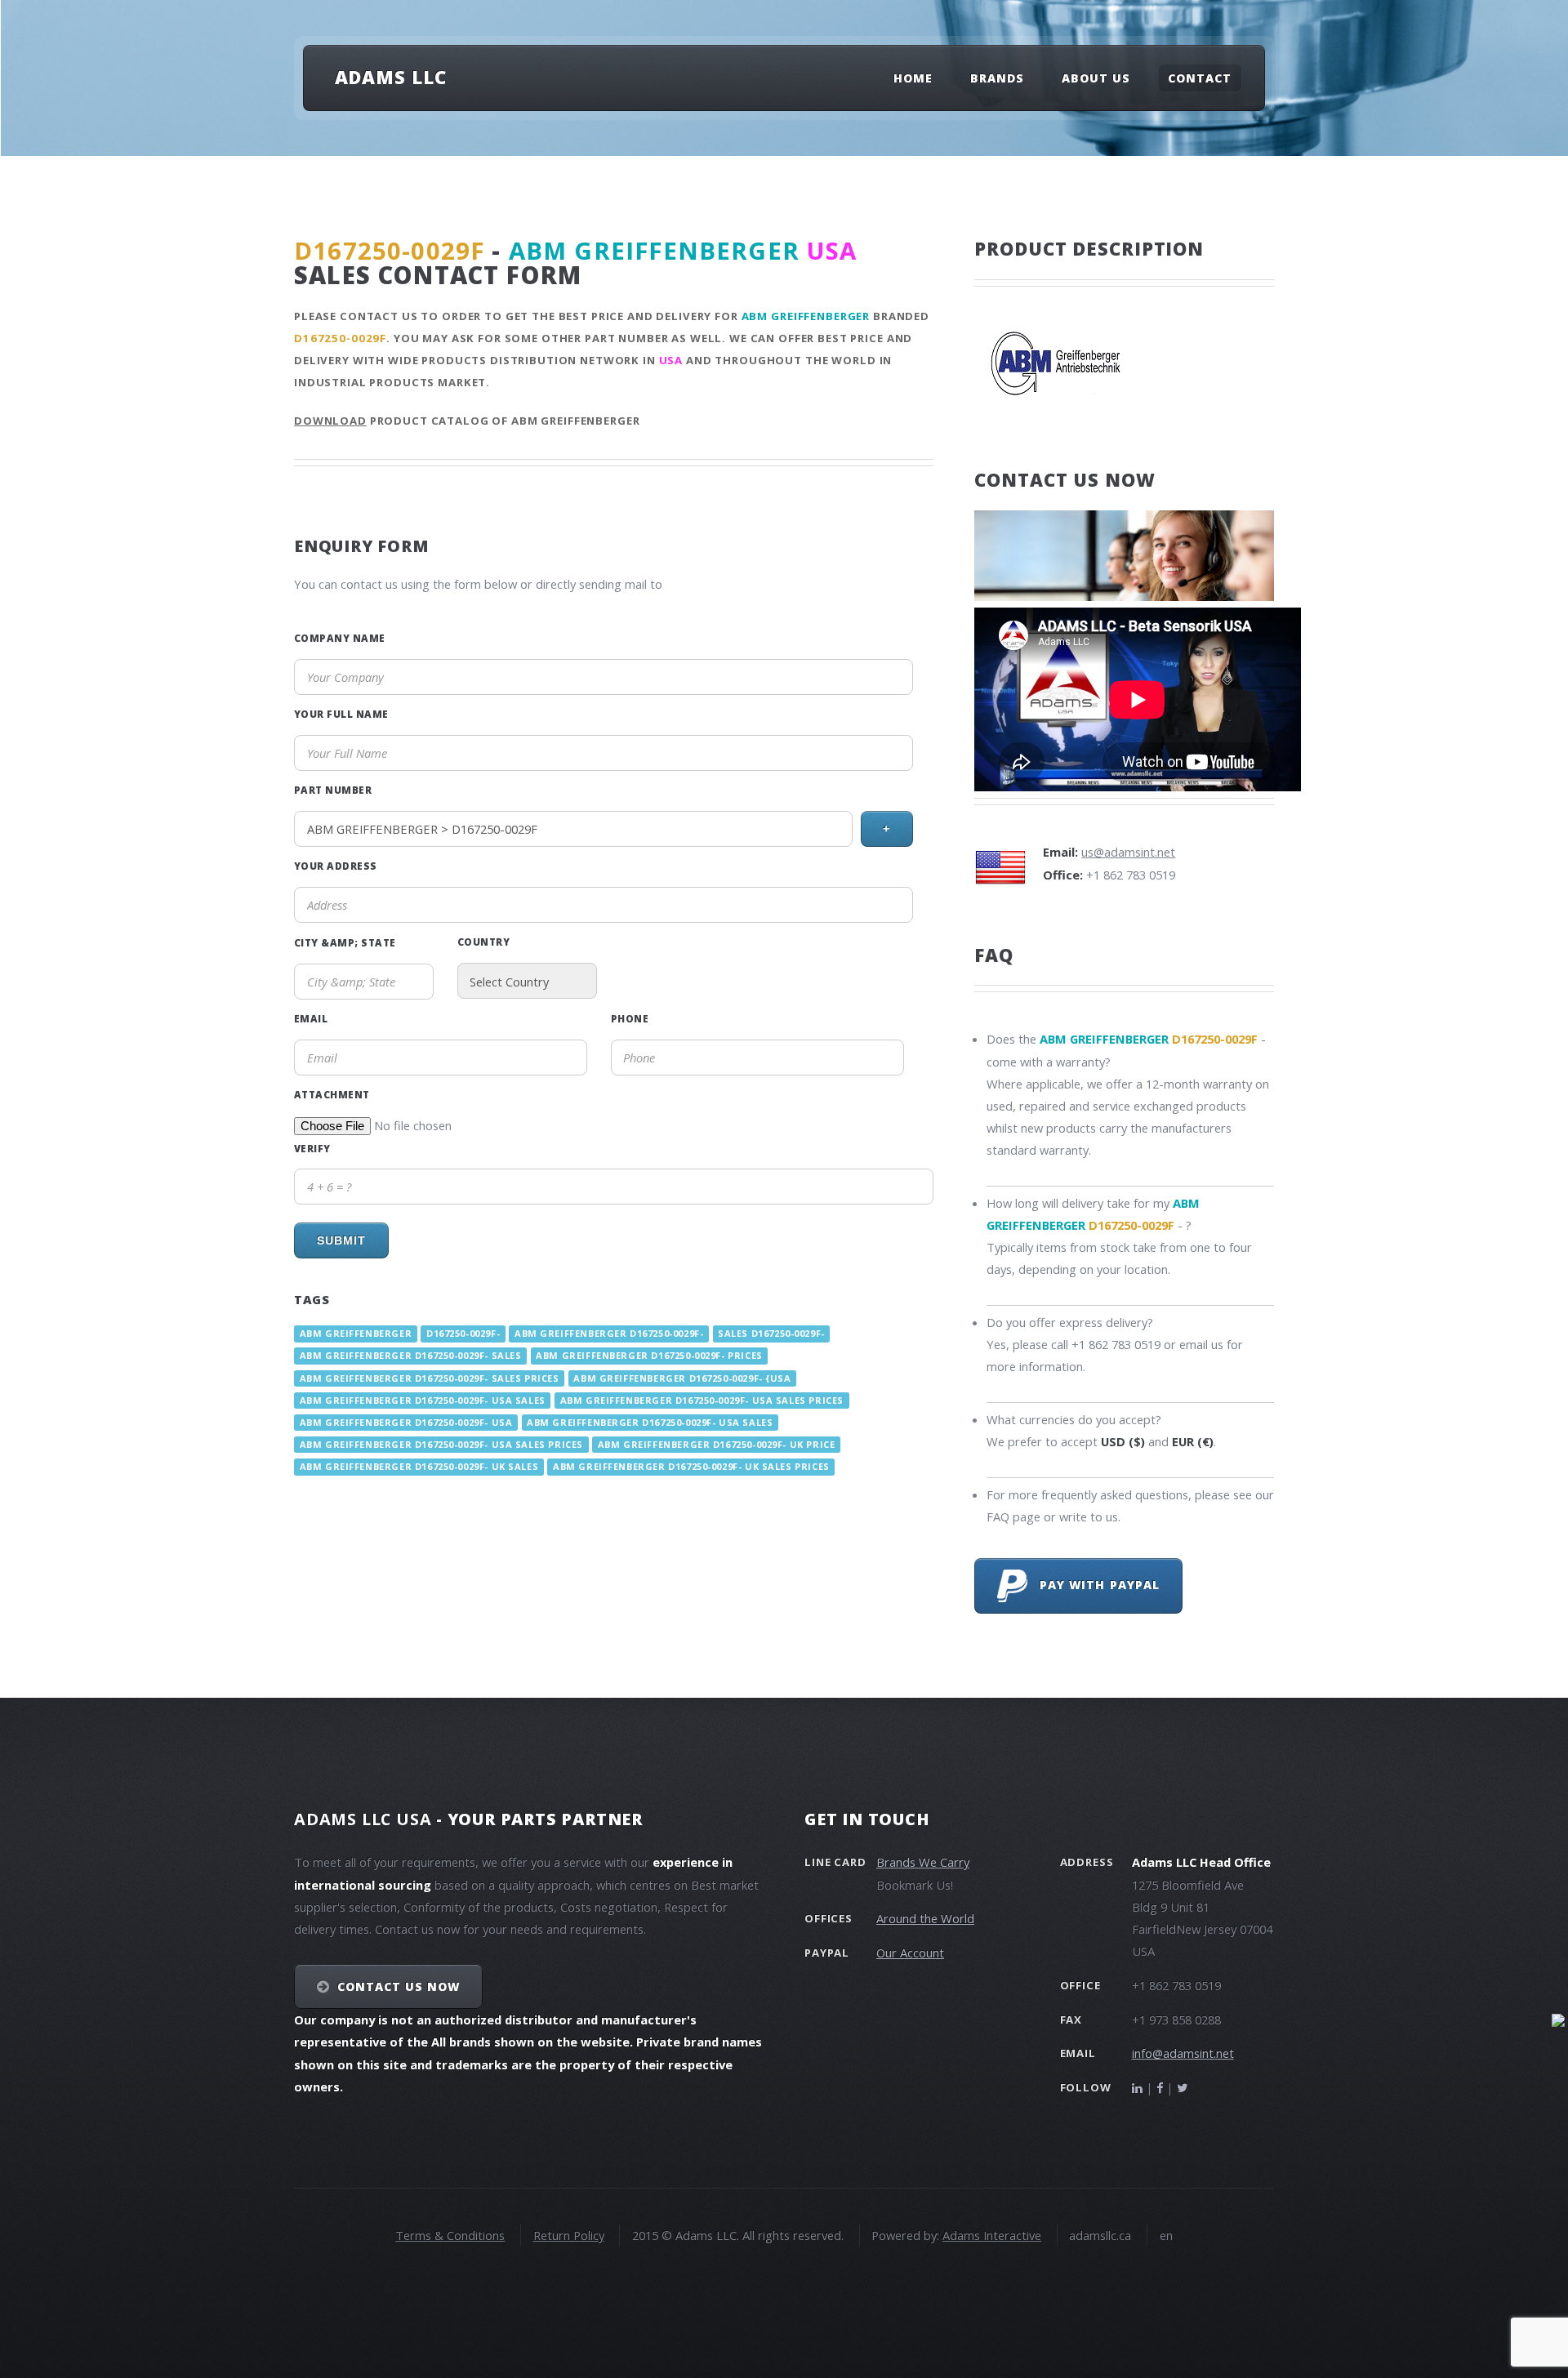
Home (913, 78)
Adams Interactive (992, 2235)
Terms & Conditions (450, 2235)
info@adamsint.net (1183, 2053)
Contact (1200, 78)
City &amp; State (345, 942)
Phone (630, 1018)
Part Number (333, 790)
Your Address (336, 866)
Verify (312, 1148)
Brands (997, 78)
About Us (1096, 78)
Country (483, 942)
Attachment (332, 1094)
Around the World (925, 1918)
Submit (341, 1240)
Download (330, 421)
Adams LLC (391, 77)
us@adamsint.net (1128, 852)
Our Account (910, 1953)
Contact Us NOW (399, 1986)
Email (311, 1018)
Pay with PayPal (1094, 1585)
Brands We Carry (923, 1862)
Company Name (340, 638)
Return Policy (569, 2235)
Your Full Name (341, 714)
